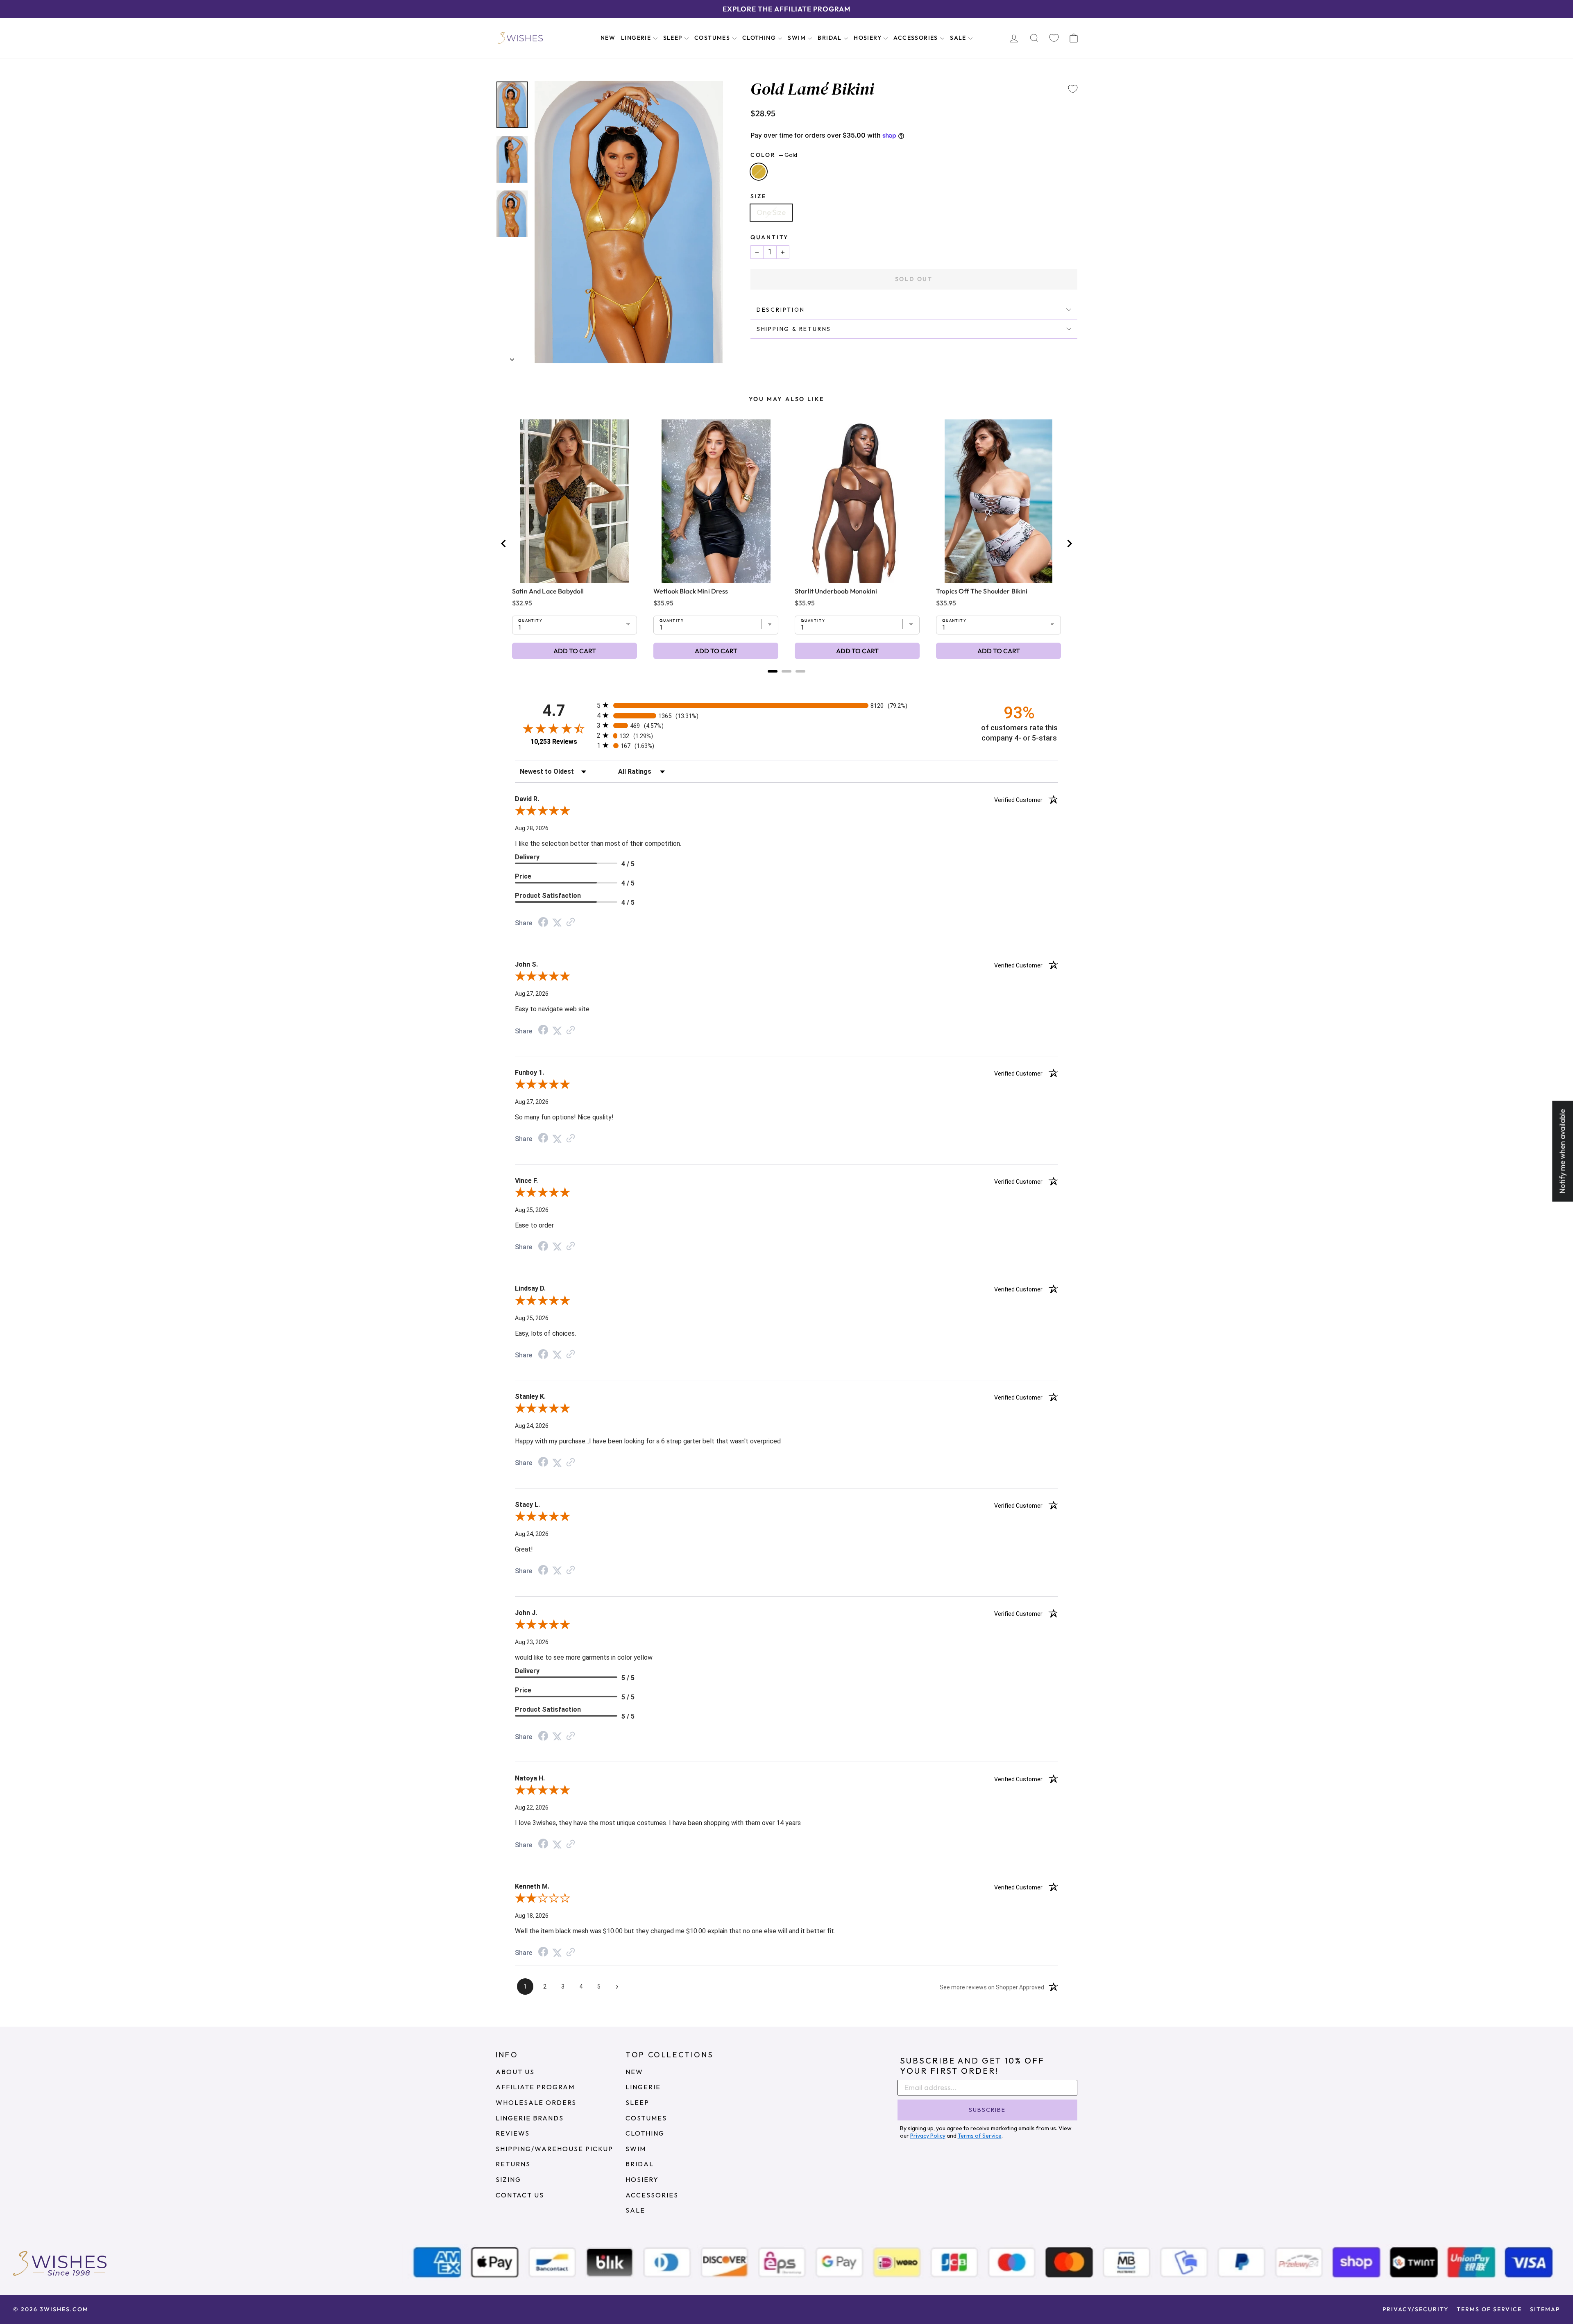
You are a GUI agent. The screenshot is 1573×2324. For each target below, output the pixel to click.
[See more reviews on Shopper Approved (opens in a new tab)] (571, 922)
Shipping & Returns (794, 329)
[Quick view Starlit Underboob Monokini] (857, 501)
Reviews (513, 2133)
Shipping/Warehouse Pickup (554, 2149)
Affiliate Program (535, 2087)
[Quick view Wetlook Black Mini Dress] (716, 501)
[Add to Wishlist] (1073, 89)
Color (774, 155)
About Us (515, 2072)
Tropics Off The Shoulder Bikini (982, 591)
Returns (513, 2164)
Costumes (713, 38)
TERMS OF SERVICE (1489, 2309)
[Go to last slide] (504, 544)
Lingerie (637, 38)
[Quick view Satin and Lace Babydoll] (575, 501)
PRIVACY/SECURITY (1415, 2309)
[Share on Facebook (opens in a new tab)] (543, 923)
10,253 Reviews (554, 742)
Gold (759, 172)
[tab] (773, 671)
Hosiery (868, 38)
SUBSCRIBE (987, 2110)
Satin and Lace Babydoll (548, 591)
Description (781, 310)
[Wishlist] (1054, 38)
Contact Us (520, 2195)
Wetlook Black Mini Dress (691, 591)
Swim (798, 38)
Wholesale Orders (536, 2102)
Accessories (917, 38)
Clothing (760, 38)
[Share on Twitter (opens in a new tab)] (557, 922)
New (608, 38)
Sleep (674, 38)
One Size (771, 212)
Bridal (831, 38)
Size (758, 196)
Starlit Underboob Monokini (836, 591)
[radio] (786, 705)
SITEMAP (1545, 2309)
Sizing (508, 2179)
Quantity (770, 237)
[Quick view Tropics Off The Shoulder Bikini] (998, 501)
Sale (959, 38)
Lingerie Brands (530, 2118)
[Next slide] (1069, 544)
